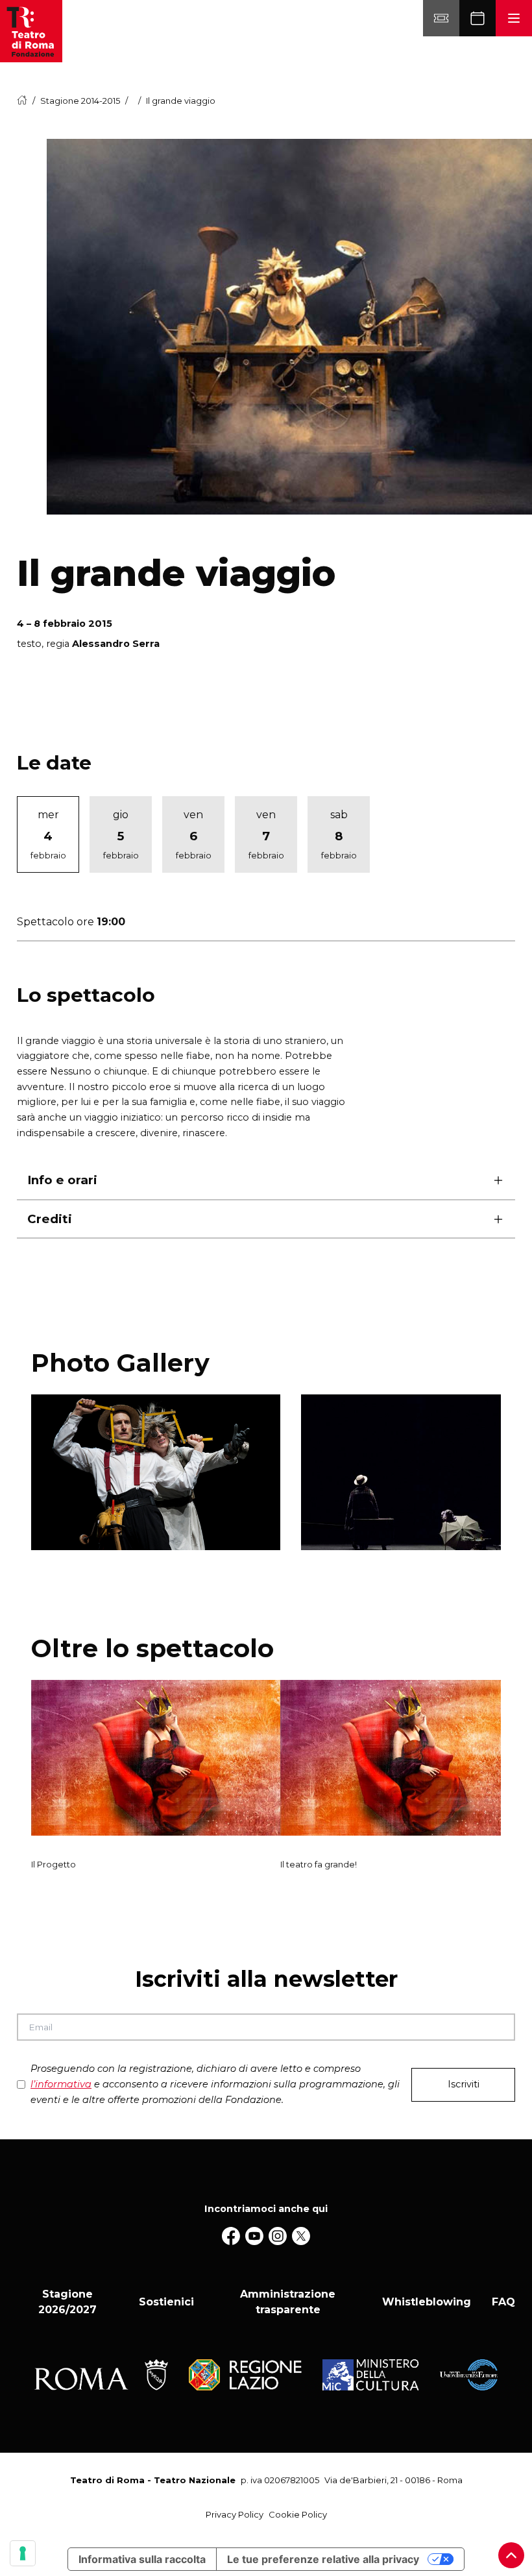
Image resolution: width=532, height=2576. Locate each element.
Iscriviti (464, 2084)
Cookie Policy (298, 2514)
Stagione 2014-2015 (80, 101)
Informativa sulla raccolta (142, 2559)
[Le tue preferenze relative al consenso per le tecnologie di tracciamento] (23, 2553)
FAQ (503, 2302)
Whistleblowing (427, 2302)
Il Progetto (54, 1864)
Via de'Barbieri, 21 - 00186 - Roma (393, 2480)
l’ (61, 2084)
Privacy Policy (235, 2514)
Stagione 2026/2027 (67, 2302)
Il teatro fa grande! (319, 1864)
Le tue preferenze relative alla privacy (323, 2559)
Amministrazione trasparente (288, 2302)
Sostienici (166, 2302)
